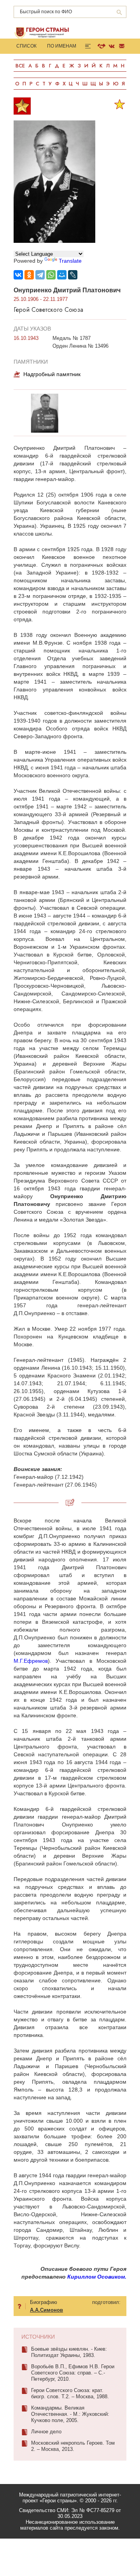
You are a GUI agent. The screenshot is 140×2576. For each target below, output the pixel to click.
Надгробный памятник (52, 374)
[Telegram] (40, 275)
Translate (70, 261)
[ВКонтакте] (18, 275)
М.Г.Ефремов (31, 1661)
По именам (62, 46)
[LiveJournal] (73, 275)
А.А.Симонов (46, 2310)
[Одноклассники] (29, 275)
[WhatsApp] (51, 275)
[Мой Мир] (62, 275)
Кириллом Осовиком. (97, 2277)
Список (26, 46)
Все (20, 66)
